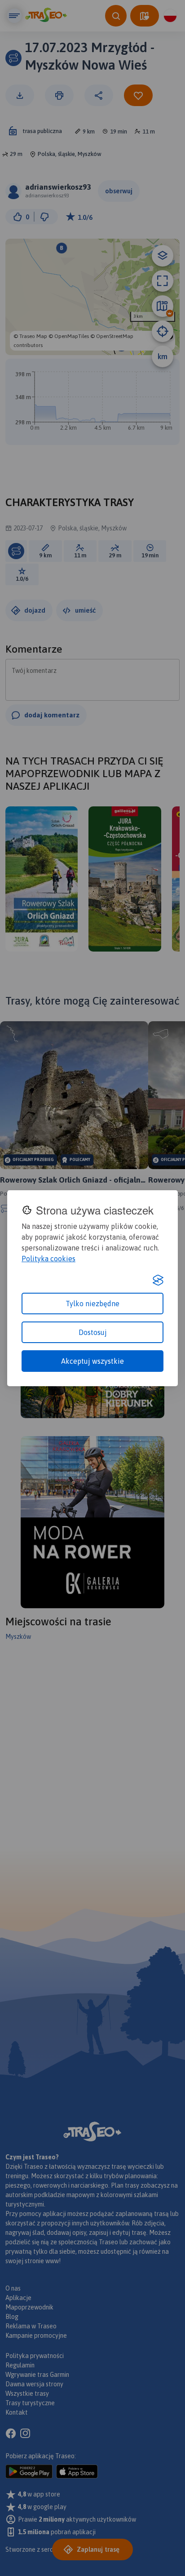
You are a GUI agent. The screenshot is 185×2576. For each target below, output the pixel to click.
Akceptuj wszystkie (92, 1361)
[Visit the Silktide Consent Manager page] (158, 1280)
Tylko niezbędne (92, 1304)
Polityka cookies (48, 1259)
